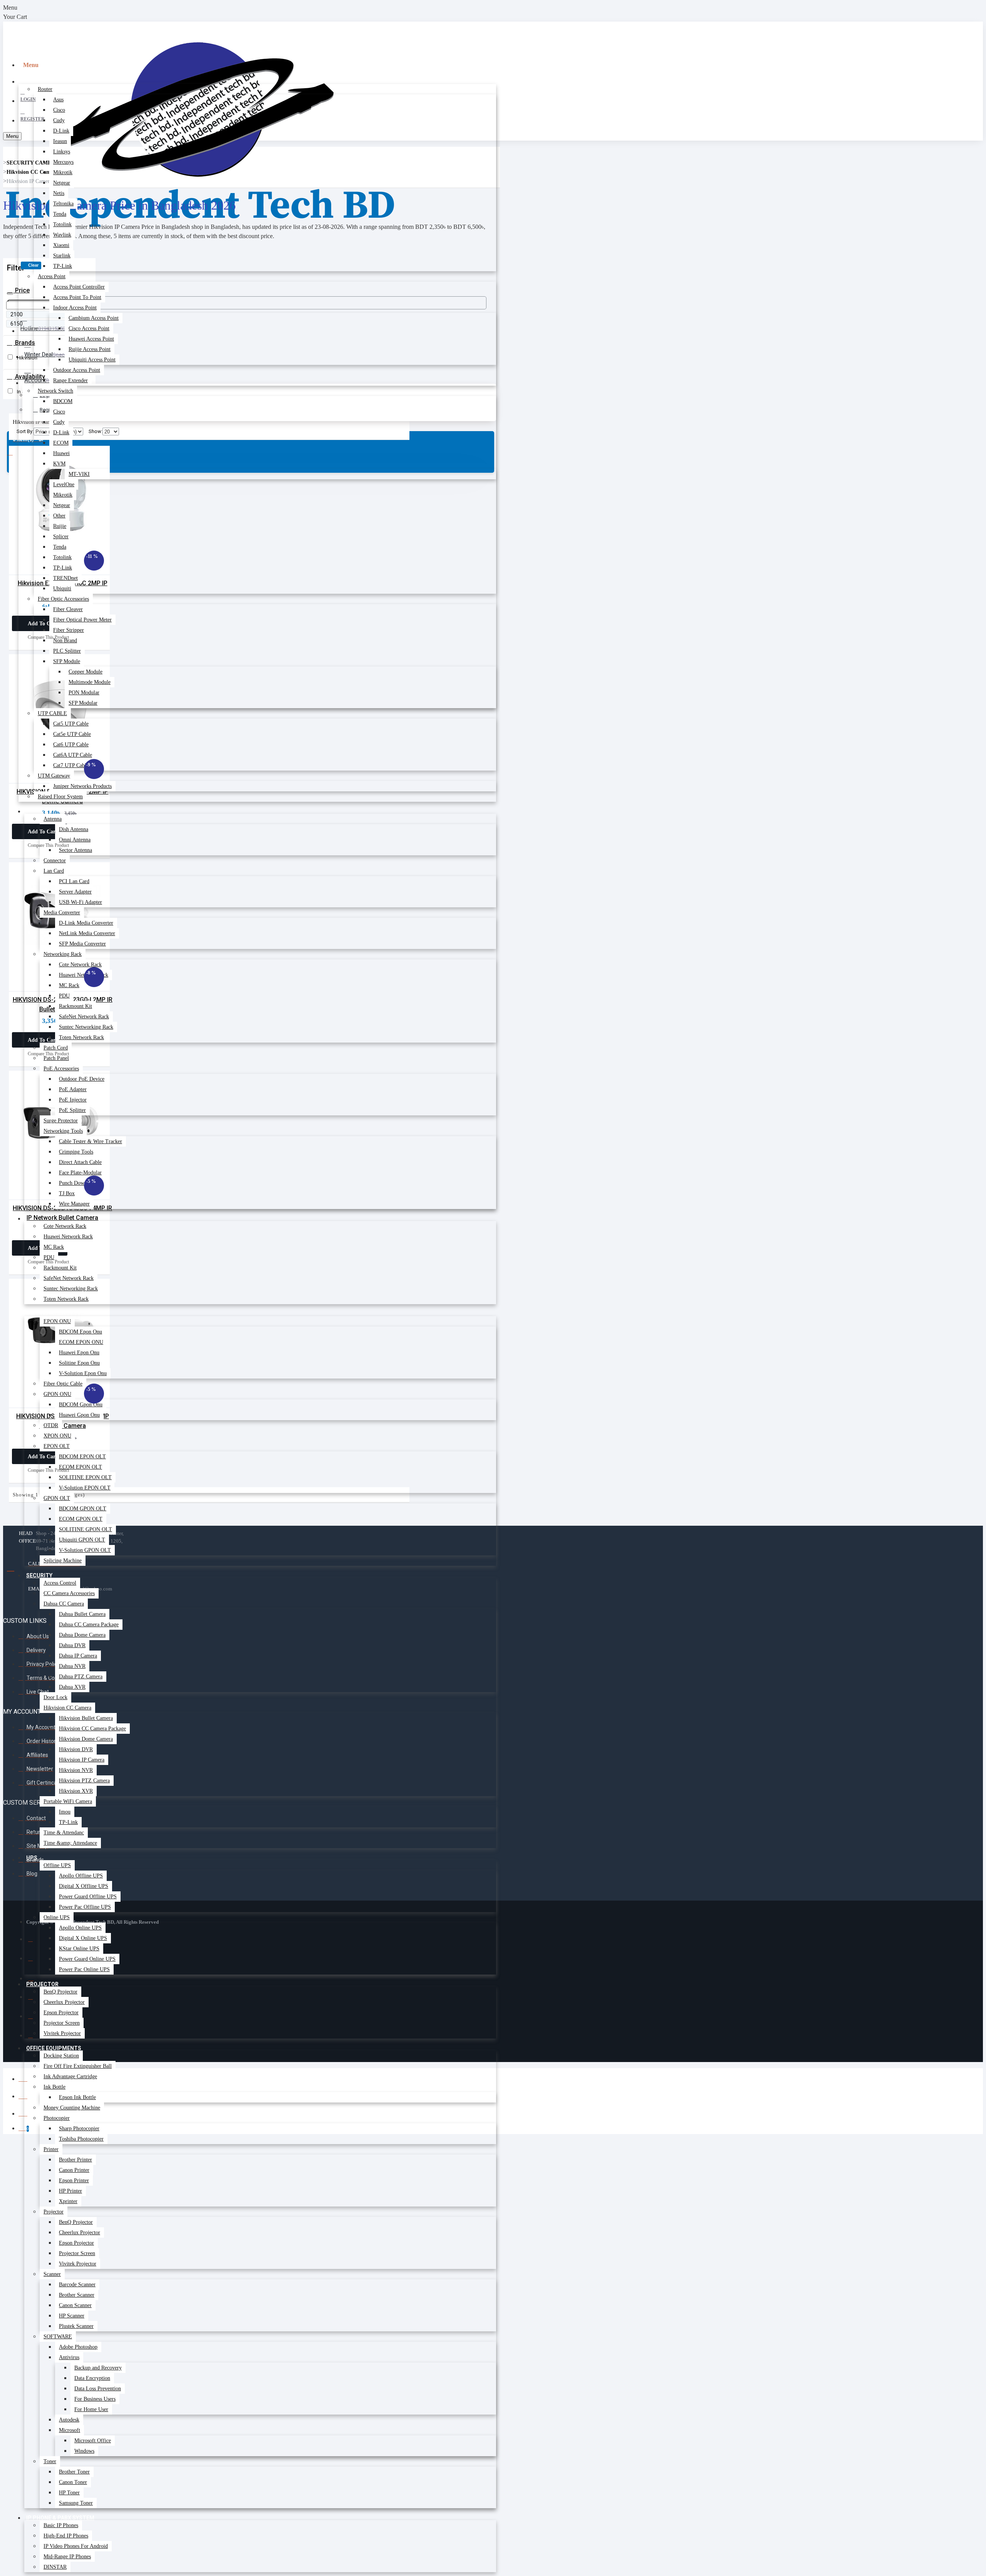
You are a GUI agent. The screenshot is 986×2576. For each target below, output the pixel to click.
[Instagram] (36, 1981)
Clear (33, 265)
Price (22, 290)
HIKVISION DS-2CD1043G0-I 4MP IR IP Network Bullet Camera (62, 1213)
